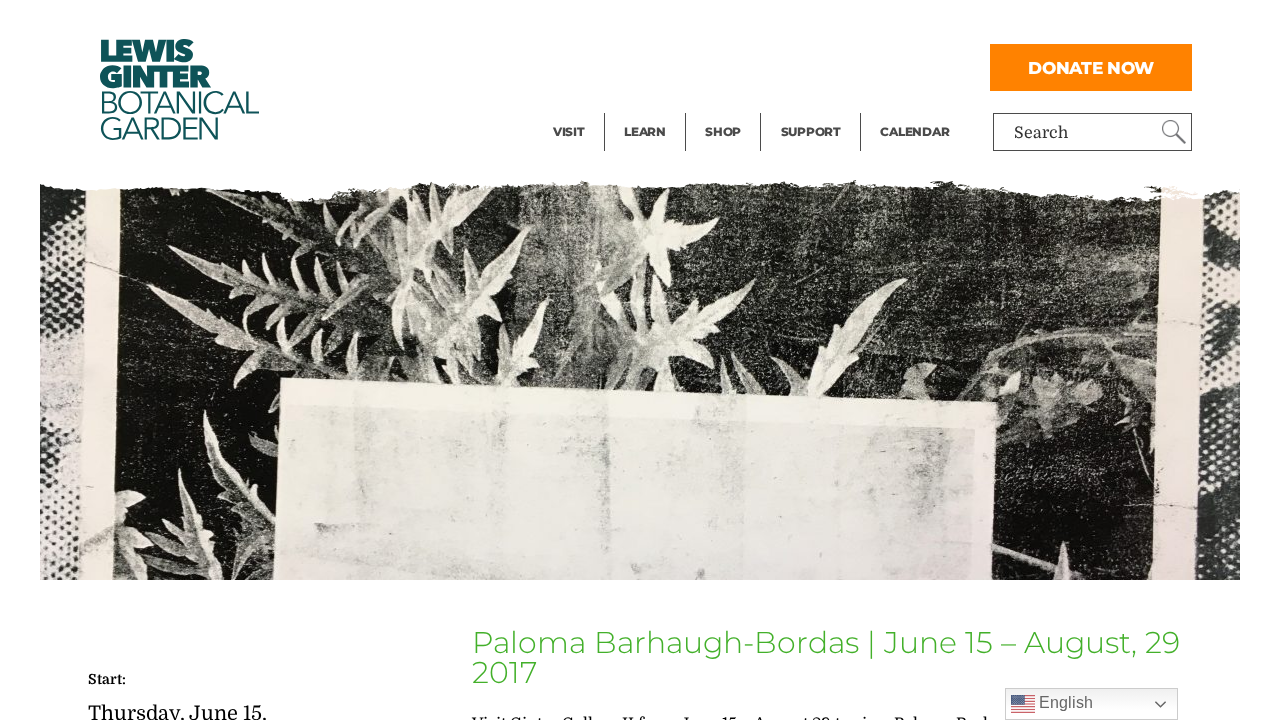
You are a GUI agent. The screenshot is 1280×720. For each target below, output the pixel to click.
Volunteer (817, 106)
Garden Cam (671, 66)
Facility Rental (608, 26)
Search (1041, 133)
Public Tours (671, 26)
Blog (640, 106)
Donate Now (1091, 67)
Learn (645, 131)
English (1064, 702)
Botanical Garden (178, 89)
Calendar (914, 131)
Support (811, 131)
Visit (569, 131)
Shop (723, 131)
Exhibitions (596, 106)
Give (797, 66)
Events (579, 66)
